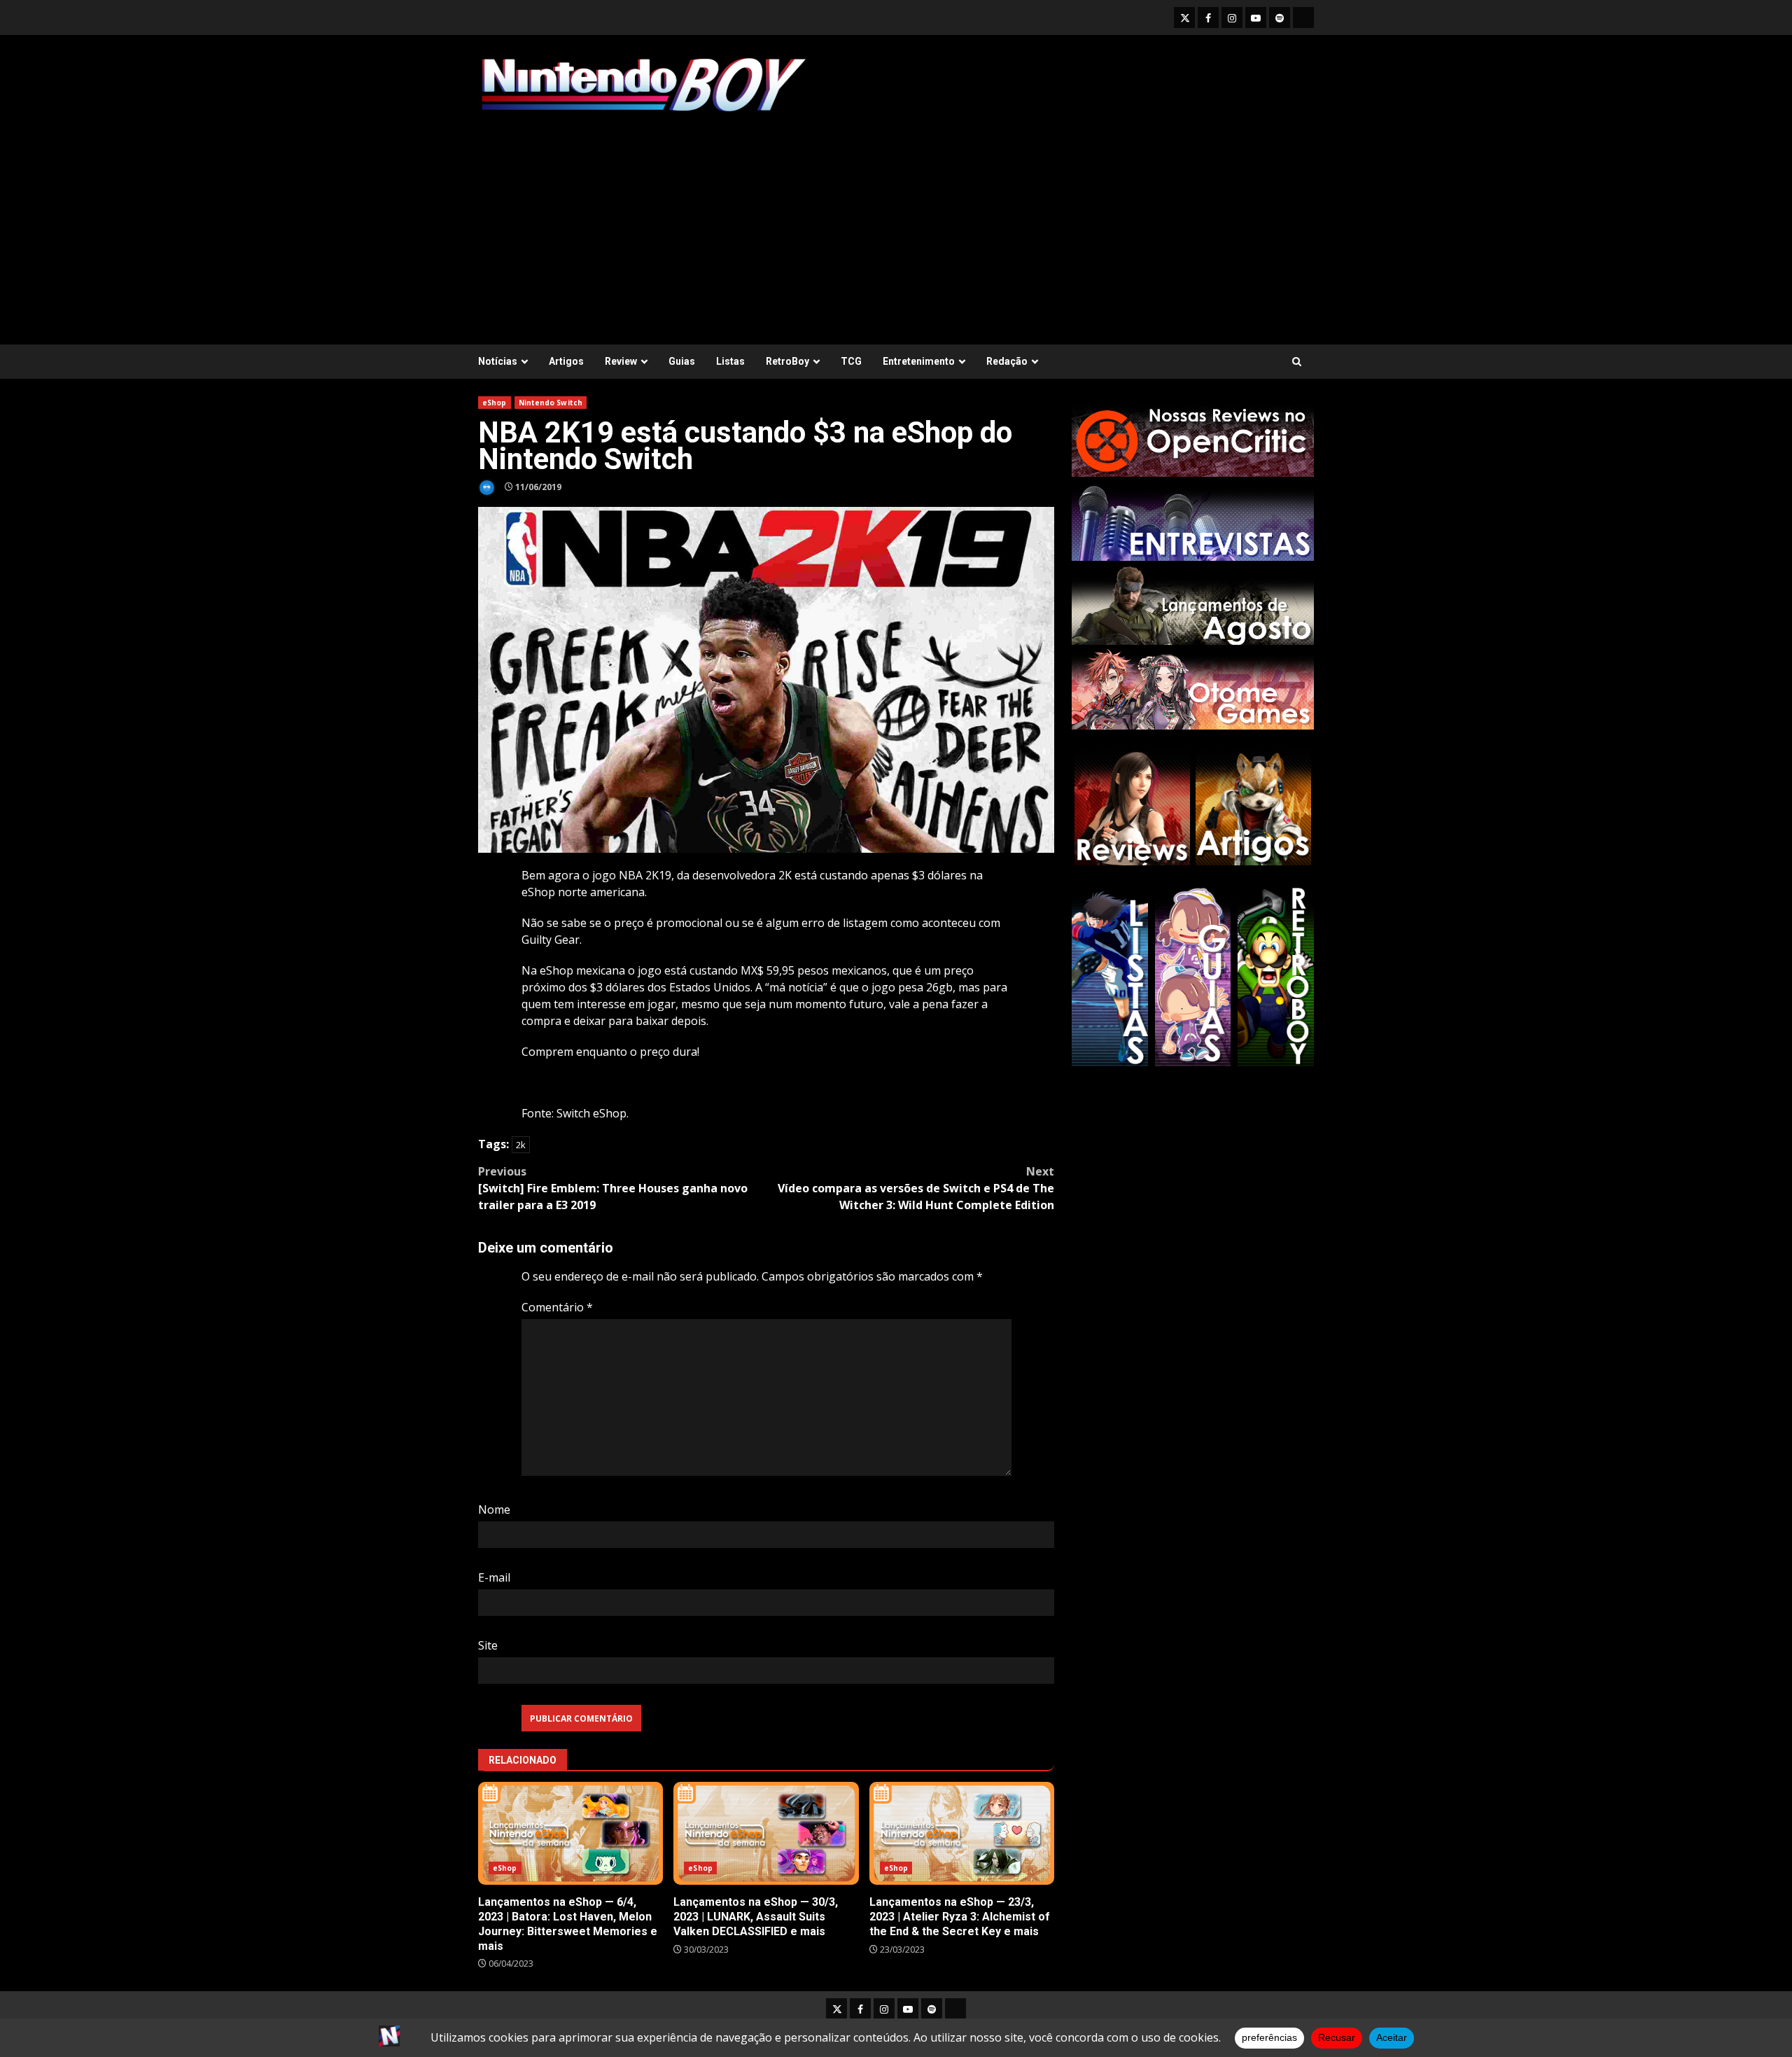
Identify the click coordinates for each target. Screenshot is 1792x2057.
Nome (494, 1509)
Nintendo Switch (551, 403)
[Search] (1297, 362)
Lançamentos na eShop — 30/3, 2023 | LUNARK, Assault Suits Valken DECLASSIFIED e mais (766, 1833)
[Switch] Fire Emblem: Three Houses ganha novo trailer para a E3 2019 (613, 1188)
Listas (730, 361)
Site (488, 1645)
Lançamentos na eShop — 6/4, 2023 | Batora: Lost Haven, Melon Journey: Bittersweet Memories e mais (570, 1833)
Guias (682, 361)
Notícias (498, 361)
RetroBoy (787, 361)
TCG (851, 361)
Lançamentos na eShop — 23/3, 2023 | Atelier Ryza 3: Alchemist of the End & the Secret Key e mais (962, 1833)
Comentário (557, 1307)
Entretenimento (919, 361)
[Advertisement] (896, 222)
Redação (1007, 361)
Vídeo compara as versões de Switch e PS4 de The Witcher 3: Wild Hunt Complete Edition (916, 1188)
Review (621, 361)
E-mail (494, 1577)
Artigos (566, 361)
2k (521, 1145)
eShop (495, 403)
